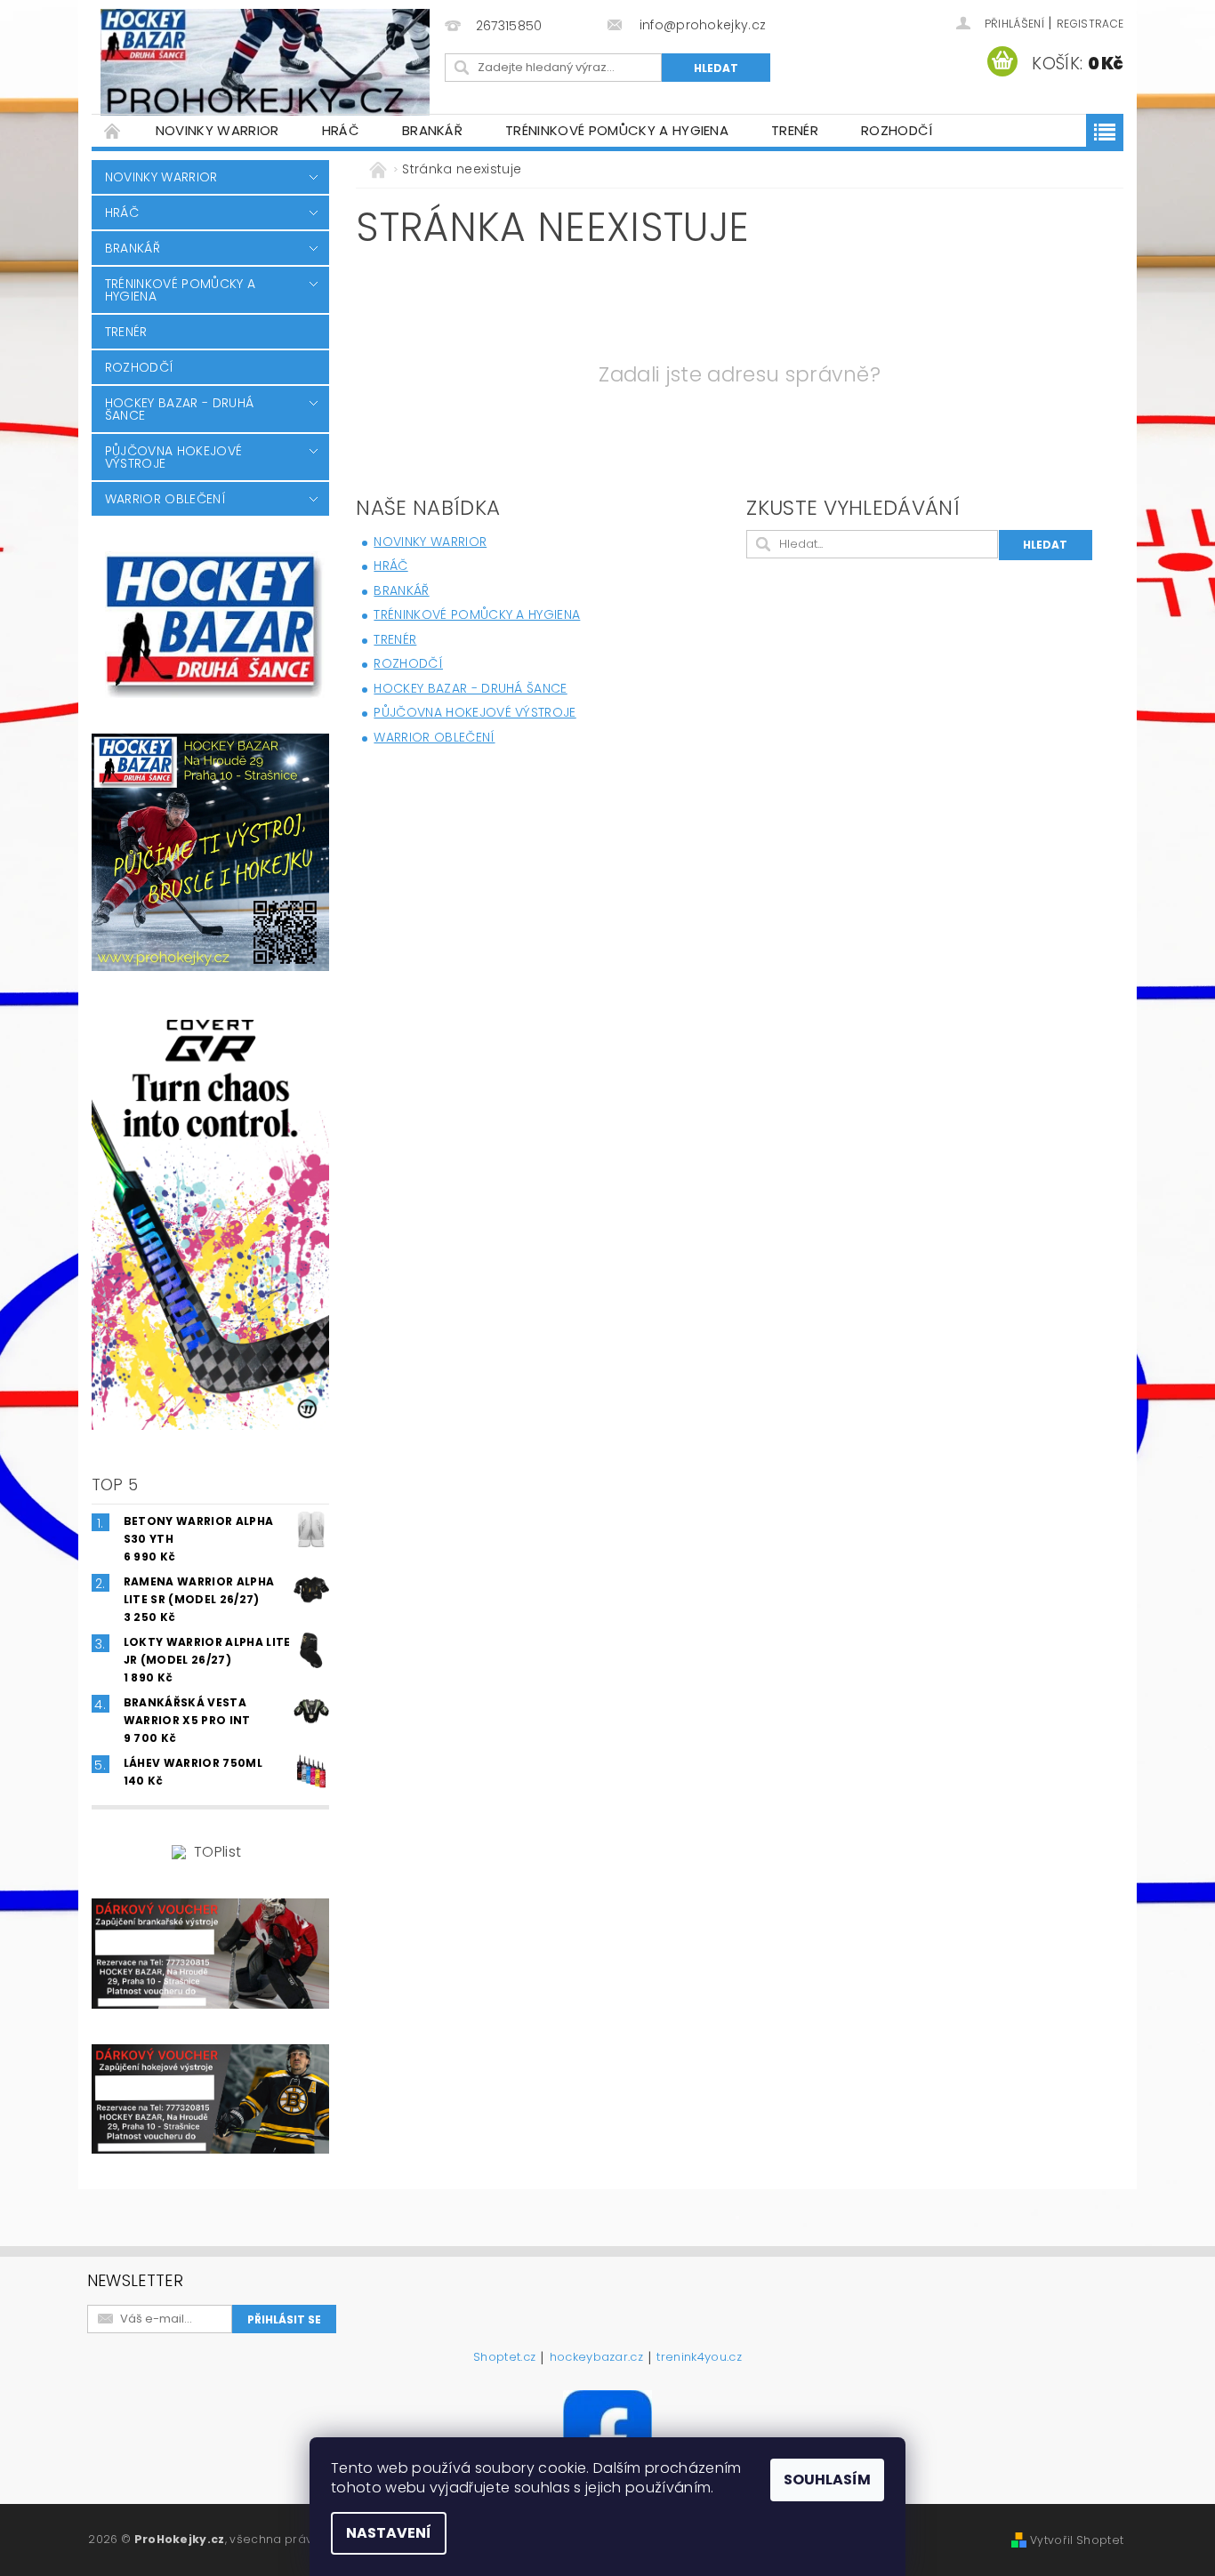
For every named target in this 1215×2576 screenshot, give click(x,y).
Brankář (432, 130)
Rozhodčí (897, 130)
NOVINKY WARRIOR (217, 130)
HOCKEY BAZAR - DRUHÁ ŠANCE (179, 409)
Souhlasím (827, 2480)
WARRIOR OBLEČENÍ (165, 499)
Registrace (1090, 24)
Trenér (795, 130)
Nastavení (389, 2533)
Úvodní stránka (113, 130)
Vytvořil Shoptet (1077, 2540)
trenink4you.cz (699, 2358)
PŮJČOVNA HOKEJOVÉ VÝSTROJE (173, 457)
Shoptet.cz (504, 2358)
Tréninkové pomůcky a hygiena (617, 130)
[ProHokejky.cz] (265, 62)
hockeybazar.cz (596, 2358)
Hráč (341, 130)
